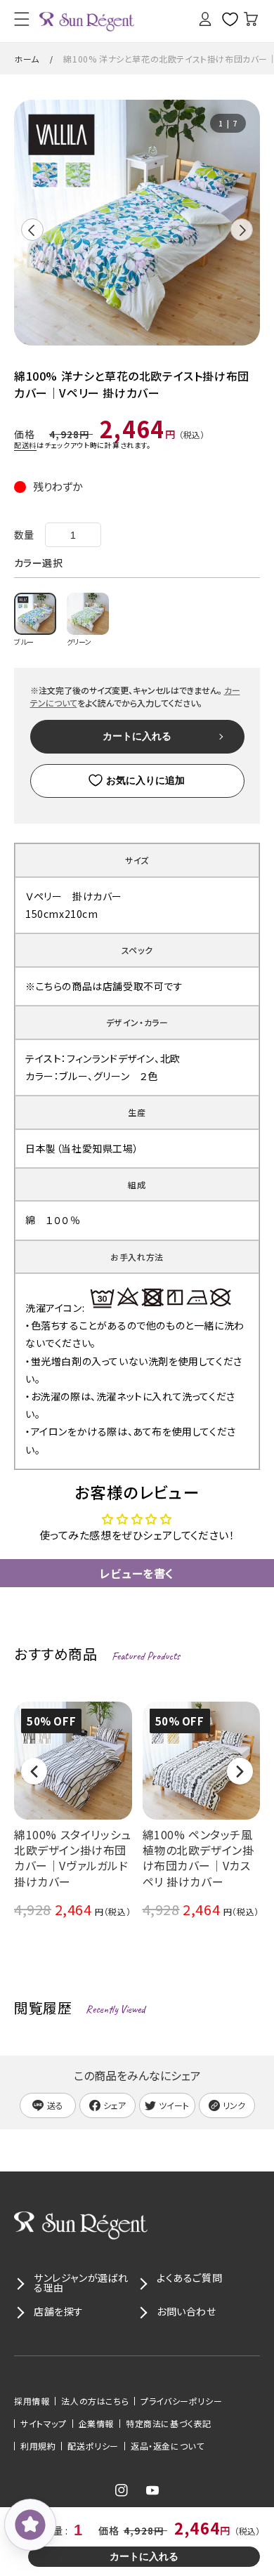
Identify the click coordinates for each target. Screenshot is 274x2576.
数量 (24, 534)
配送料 (25, 445)
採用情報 (32, 2401)
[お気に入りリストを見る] (225, 19)
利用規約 (38, 2446)
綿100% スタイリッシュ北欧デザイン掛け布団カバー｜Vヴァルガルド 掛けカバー (73, 1858)
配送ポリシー (93, 2446)
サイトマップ (44, 2424)
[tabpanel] (137, 223)
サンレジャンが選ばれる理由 (81, 2282)
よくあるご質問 (189, 2278)
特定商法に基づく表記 (169, 2424)
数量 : (57, 2530)
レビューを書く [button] (137, 1573)
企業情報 (96, 2424)
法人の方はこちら (95, 2401)
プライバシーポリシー (181, 2401)
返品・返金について (167, 2446)
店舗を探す (59, 2311)
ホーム (27, 59)
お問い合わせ (187, 2311)
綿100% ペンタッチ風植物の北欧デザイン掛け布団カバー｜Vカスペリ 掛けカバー (198, 1858)
